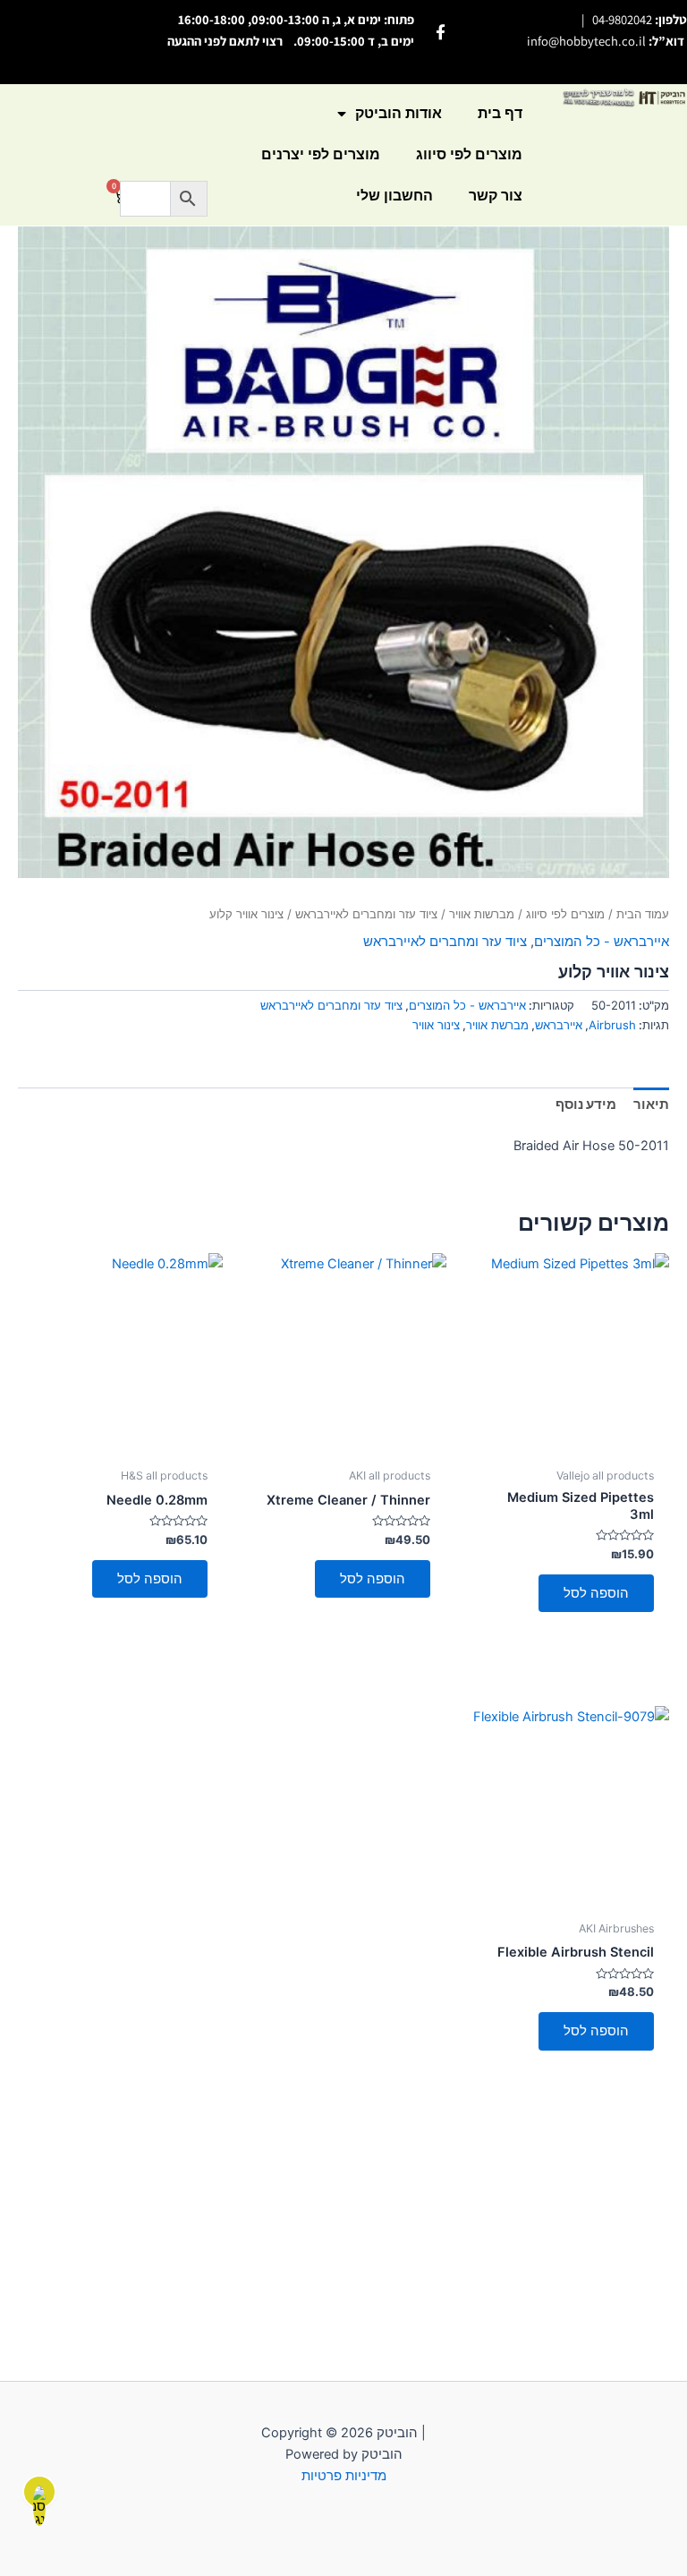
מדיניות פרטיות (344, 2476)
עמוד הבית (643, 914)
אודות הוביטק (399, 113)
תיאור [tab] (651, 1105)
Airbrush (612, 1025)
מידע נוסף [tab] (586, 1105)
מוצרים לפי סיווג (469, 154)
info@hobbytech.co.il (586, 41)
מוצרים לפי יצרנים (321, 154)
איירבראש (559, 1025)
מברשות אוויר (482, 914)
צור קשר (496, 196)
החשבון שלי (394, 196)
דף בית (500, 113)
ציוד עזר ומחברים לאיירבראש (366, 914)
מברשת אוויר (497, 1025)
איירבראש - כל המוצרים (602, 942)
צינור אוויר (436, 1025)
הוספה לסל (596, 1593)
